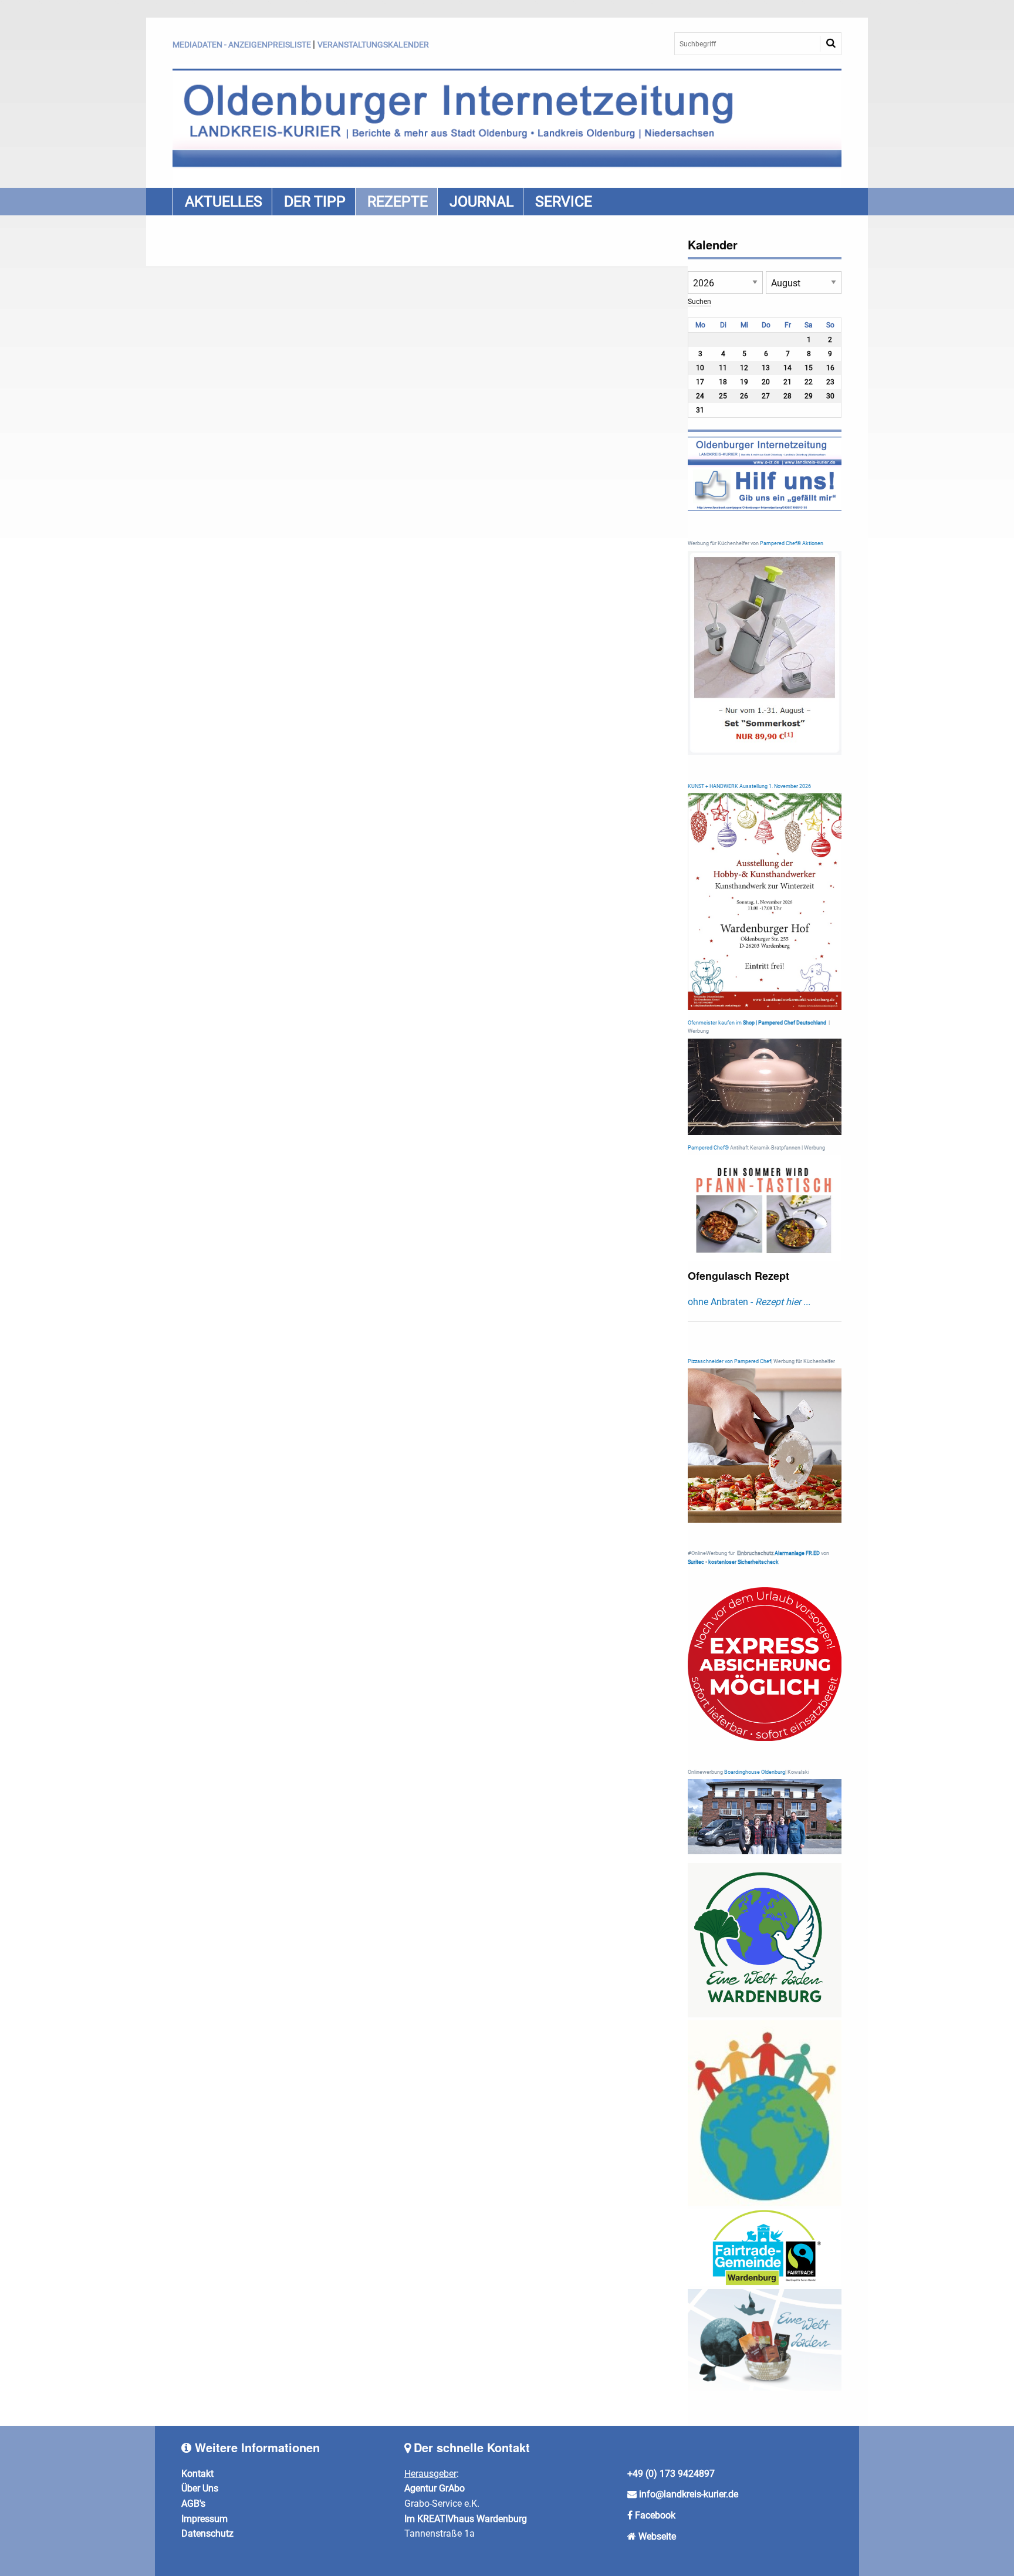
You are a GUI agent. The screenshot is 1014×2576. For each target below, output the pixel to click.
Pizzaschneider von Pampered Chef (729, 1361)
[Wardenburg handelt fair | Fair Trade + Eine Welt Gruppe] (765, 2247)
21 (787, 382)
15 (809, 368)
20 (766, 382)
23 (830, 382)
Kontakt (197, 2474)
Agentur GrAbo (435, 2488)
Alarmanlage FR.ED (798, 1553)
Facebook (655, 2515)
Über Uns (200, 2488)
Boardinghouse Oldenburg (755, 1772)
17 (700, 382)
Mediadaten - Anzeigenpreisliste (242, 45)
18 (723, 382)
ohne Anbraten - (749, 1302)
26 (744, 396)
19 (744, 382)
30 (830, 396)
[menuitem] (222, 202)
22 (809, 382)
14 (787, 368)
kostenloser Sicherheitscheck (743, 1562)
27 (766, 396)
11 (723, 368)
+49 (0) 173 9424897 (671, 2474)
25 (723, 396)
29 (809, 396)
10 (700, 368)
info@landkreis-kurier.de (687, 2494)
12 (744, 368)
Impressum (205, 2519)
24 (700, 396)
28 (787, 396)
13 (766, 368)
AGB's (193, 2504)
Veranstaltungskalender (373, 45)
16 (830, 368)
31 (700, 410)
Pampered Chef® (708, 1148)
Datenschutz (207, 2533)
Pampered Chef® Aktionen (792, 543)
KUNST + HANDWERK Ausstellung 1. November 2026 (749, 786)
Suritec (696, 1562)
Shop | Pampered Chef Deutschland (785, 1023)
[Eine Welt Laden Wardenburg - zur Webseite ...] (765, 1940)
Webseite (657, 2536)
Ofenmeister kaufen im (715, 1023)
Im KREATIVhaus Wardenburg (466, 2519)
